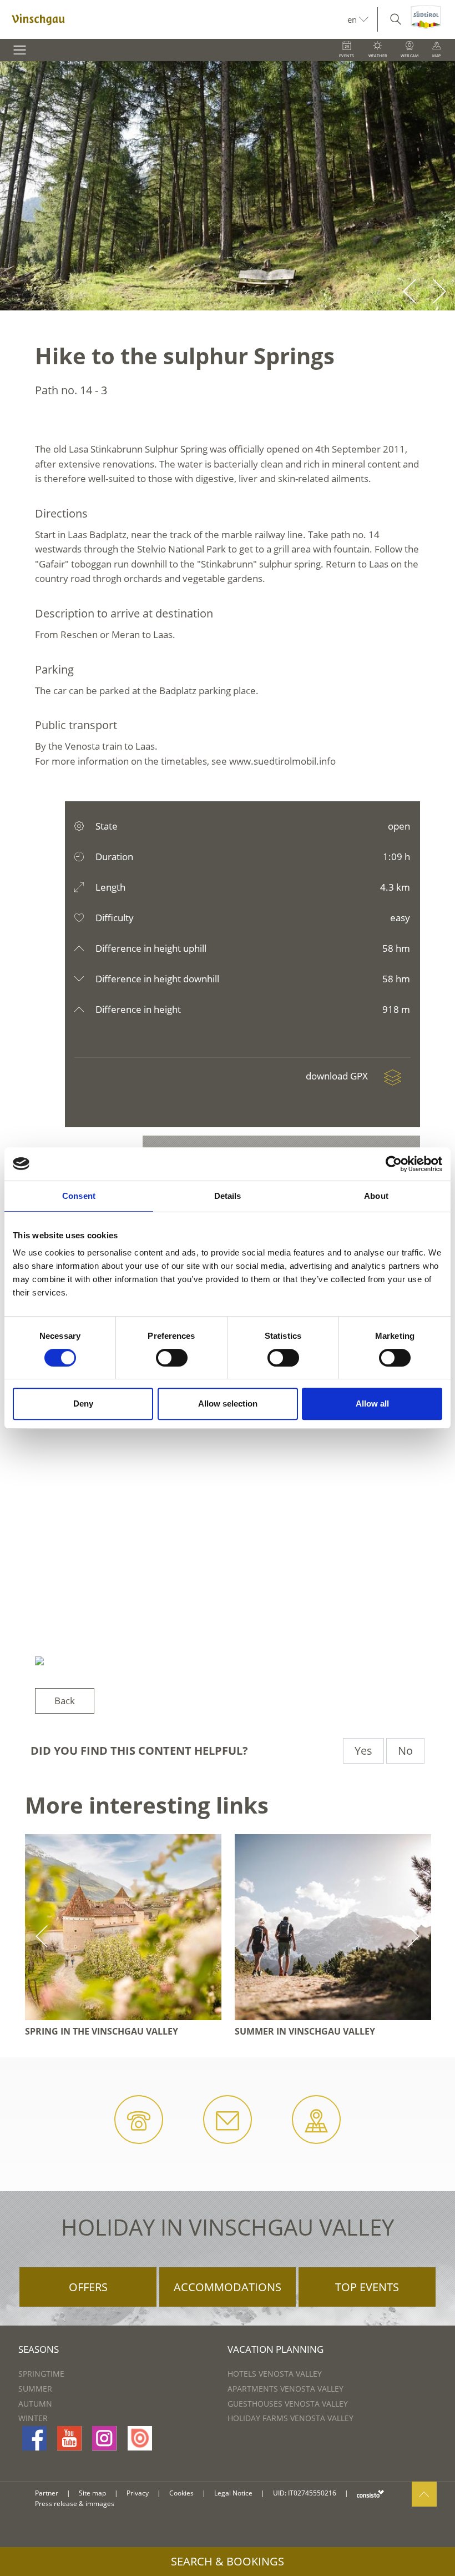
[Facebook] (34, 2438)
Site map (92, 2493)
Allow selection (228, 1404)
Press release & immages (75, 2504)
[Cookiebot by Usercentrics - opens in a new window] (394, 1164)
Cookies (181, 2493)
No (405, 1751)
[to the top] (424, 2494)
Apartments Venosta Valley (285, 2389)
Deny (83, 1404)
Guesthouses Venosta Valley (288, 2404)
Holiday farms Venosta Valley (290, 2418)
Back (65, 1701)
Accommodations (228, 2287)
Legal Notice (233, 2493)
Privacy (138, 2493)
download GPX (338, 1076)
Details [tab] (228, 1196)
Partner (47, 2493)
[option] (228, 186)
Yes (363, 1751)
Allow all (372, 1404)
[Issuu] (140, 2438)
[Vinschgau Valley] (174, 19)
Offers (88, 2287)
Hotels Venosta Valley (275, 2374)
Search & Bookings (228, 2561)
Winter (33, 2418)
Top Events (367, 2287)
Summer (35, 2389)
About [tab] (376, 1196)
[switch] (172, 1358)
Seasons (39, 2349)
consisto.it (370, 2494)
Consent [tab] (79, 1196)
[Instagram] (104, 2438)
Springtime (41, 2374)
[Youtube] (69, 2438)
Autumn (35, 2404)
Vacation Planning (275, 2349)
